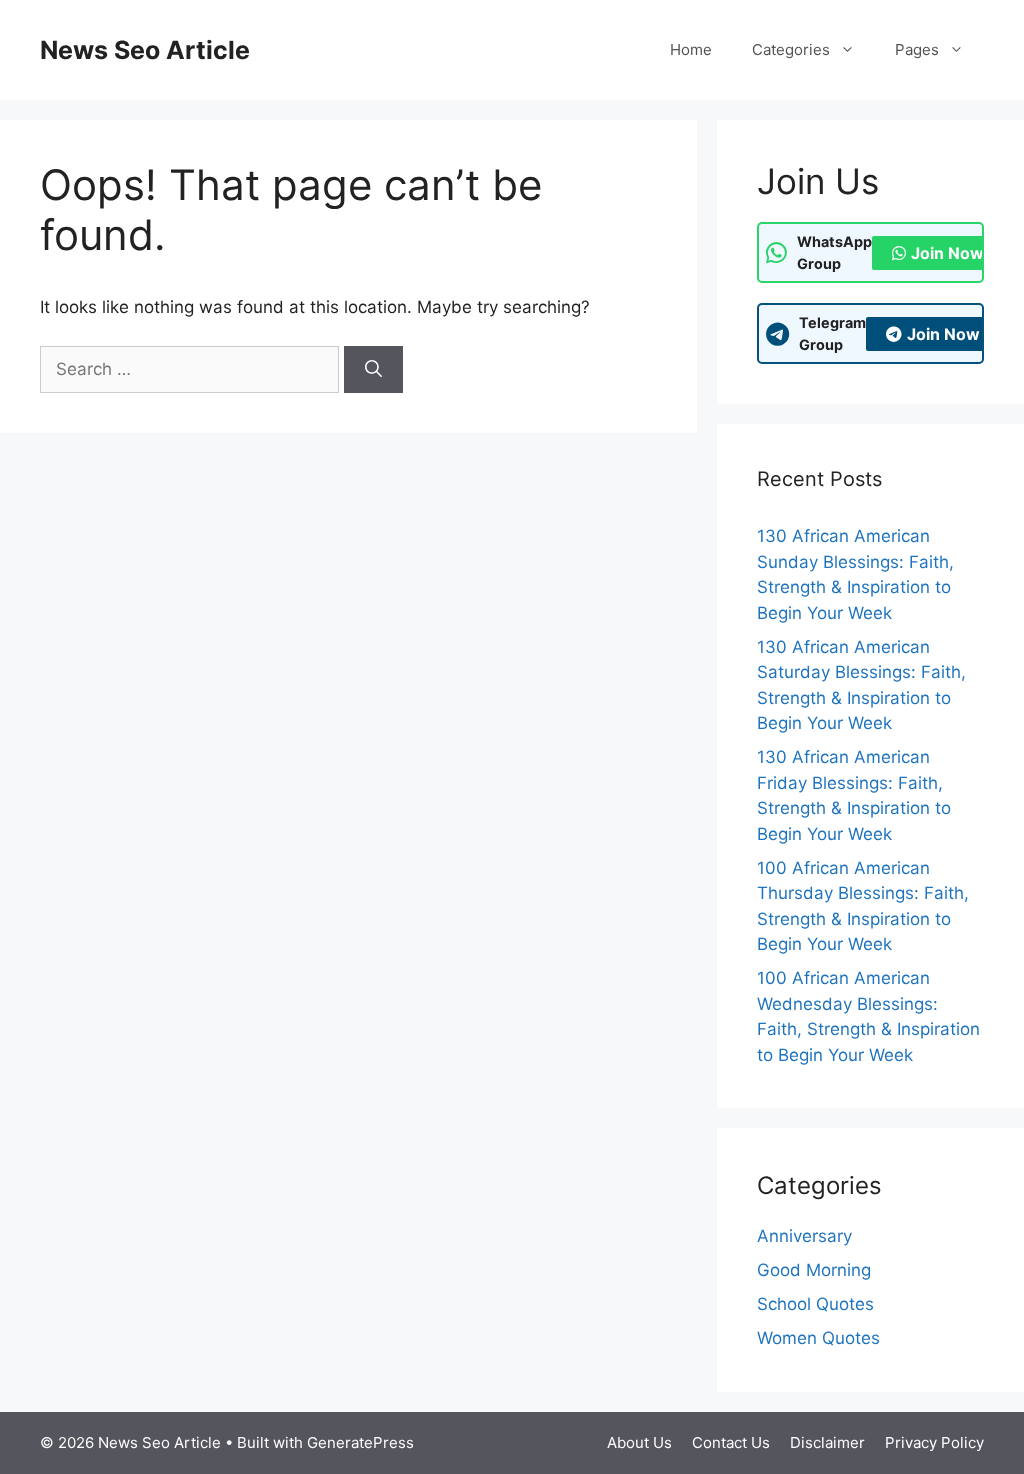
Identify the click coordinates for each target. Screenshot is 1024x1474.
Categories (791, 49)
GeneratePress (360, 1442)
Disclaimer (827, 1442)
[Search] (373, 370)
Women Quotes (818, 1338)
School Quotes (815, 1304)
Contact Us (731, 1442)
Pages (917, 49)
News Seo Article (145, 50)
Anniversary (804, 1236)
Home (691, 49)
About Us (639, 1442)
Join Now (947, 253)
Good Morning (814, 1270)
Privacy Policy (934, 1442)
